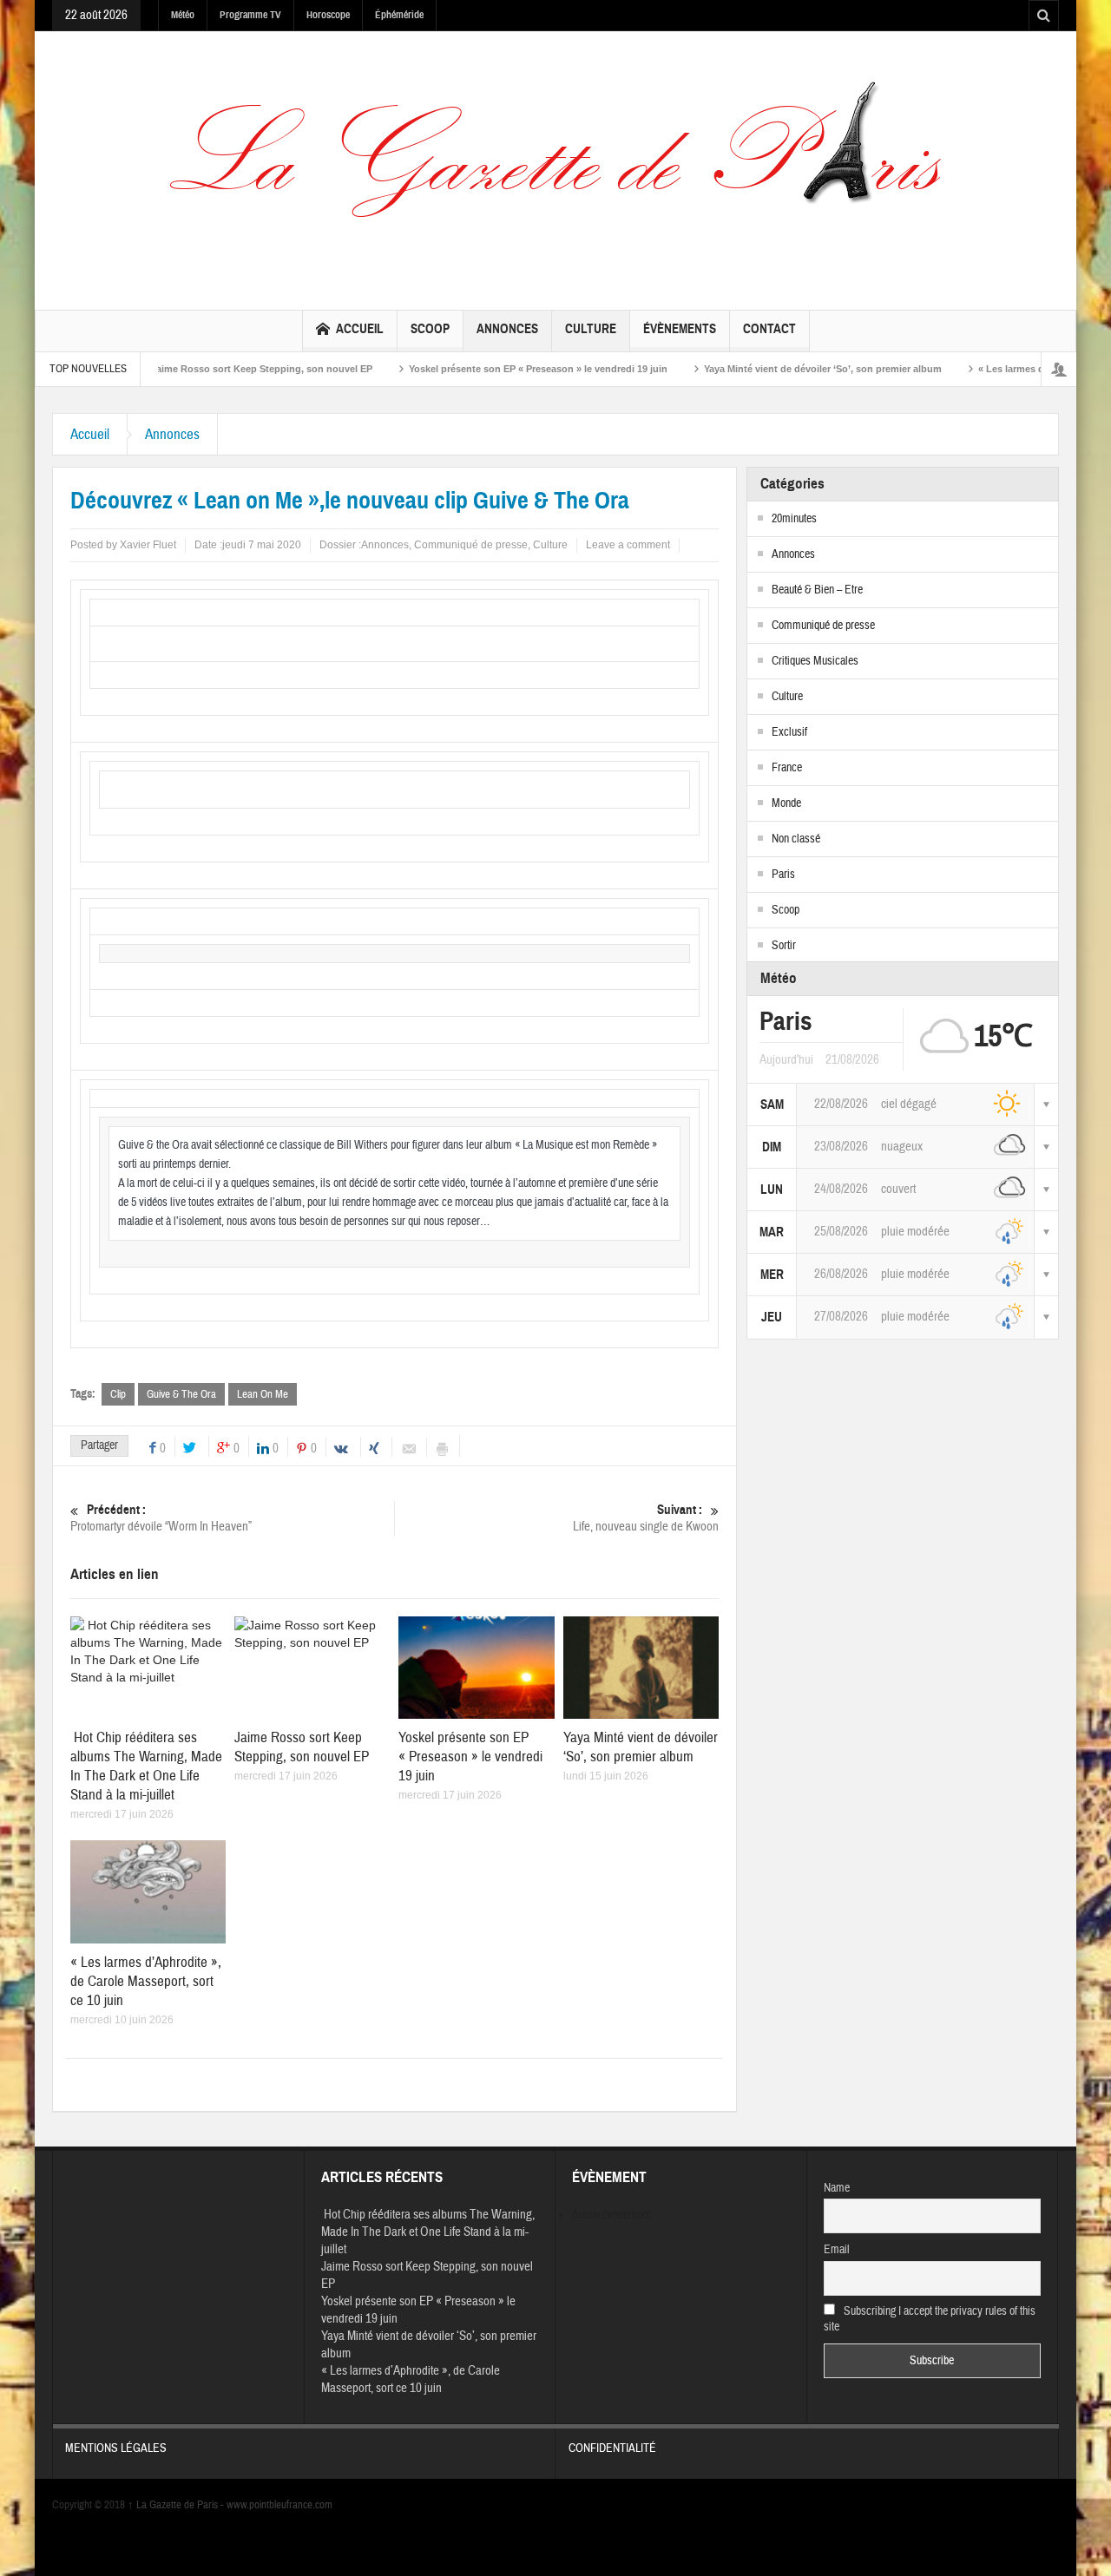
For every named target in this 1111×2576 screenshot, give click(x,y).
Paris (783, 875)
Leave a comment (628, 545)
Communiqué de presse (471, 545)
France (787, 768)
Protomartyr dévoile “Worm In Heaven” (161, 1518)
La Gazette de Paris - (177, 2505)
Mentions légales (116, 2448)
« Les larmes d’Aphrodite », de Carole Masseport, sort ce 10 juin (146, 1981)
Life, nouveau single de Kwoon (646, 1518)
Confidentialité (612, 2448)
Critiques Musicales (815, 661)
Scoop (430, 329)
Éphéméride (399, 15)
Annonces (507, 329)
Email (837, 2250)
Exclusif (789, 732)
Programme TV (250, 15)
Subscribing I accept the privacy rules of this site (930, 2319)
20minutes (794, 519)
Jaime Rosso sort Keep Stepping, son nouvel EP (211, 369)
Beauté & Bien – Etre (817, 590)
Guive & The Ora (181, 1394)
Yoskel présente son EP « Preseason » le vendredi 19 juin (488, 369)
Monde (786, 803)
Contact (769, 329)
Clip (118, 1394)
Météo (183, 15)
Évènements (680, 329)
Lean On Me (263, 1394)
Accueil (360, 329)
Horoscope (328, 15)
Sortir (784, 946)
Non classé (796, 839)
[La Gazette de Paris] (555, 167)
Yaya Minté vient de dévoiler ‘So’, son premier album (772, 369)
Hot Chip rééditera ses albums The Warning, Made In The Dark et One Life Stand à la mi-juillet (146, 1766)
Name (837, 2188)
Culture (591, 329)
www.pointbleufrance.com (279, 2505)
